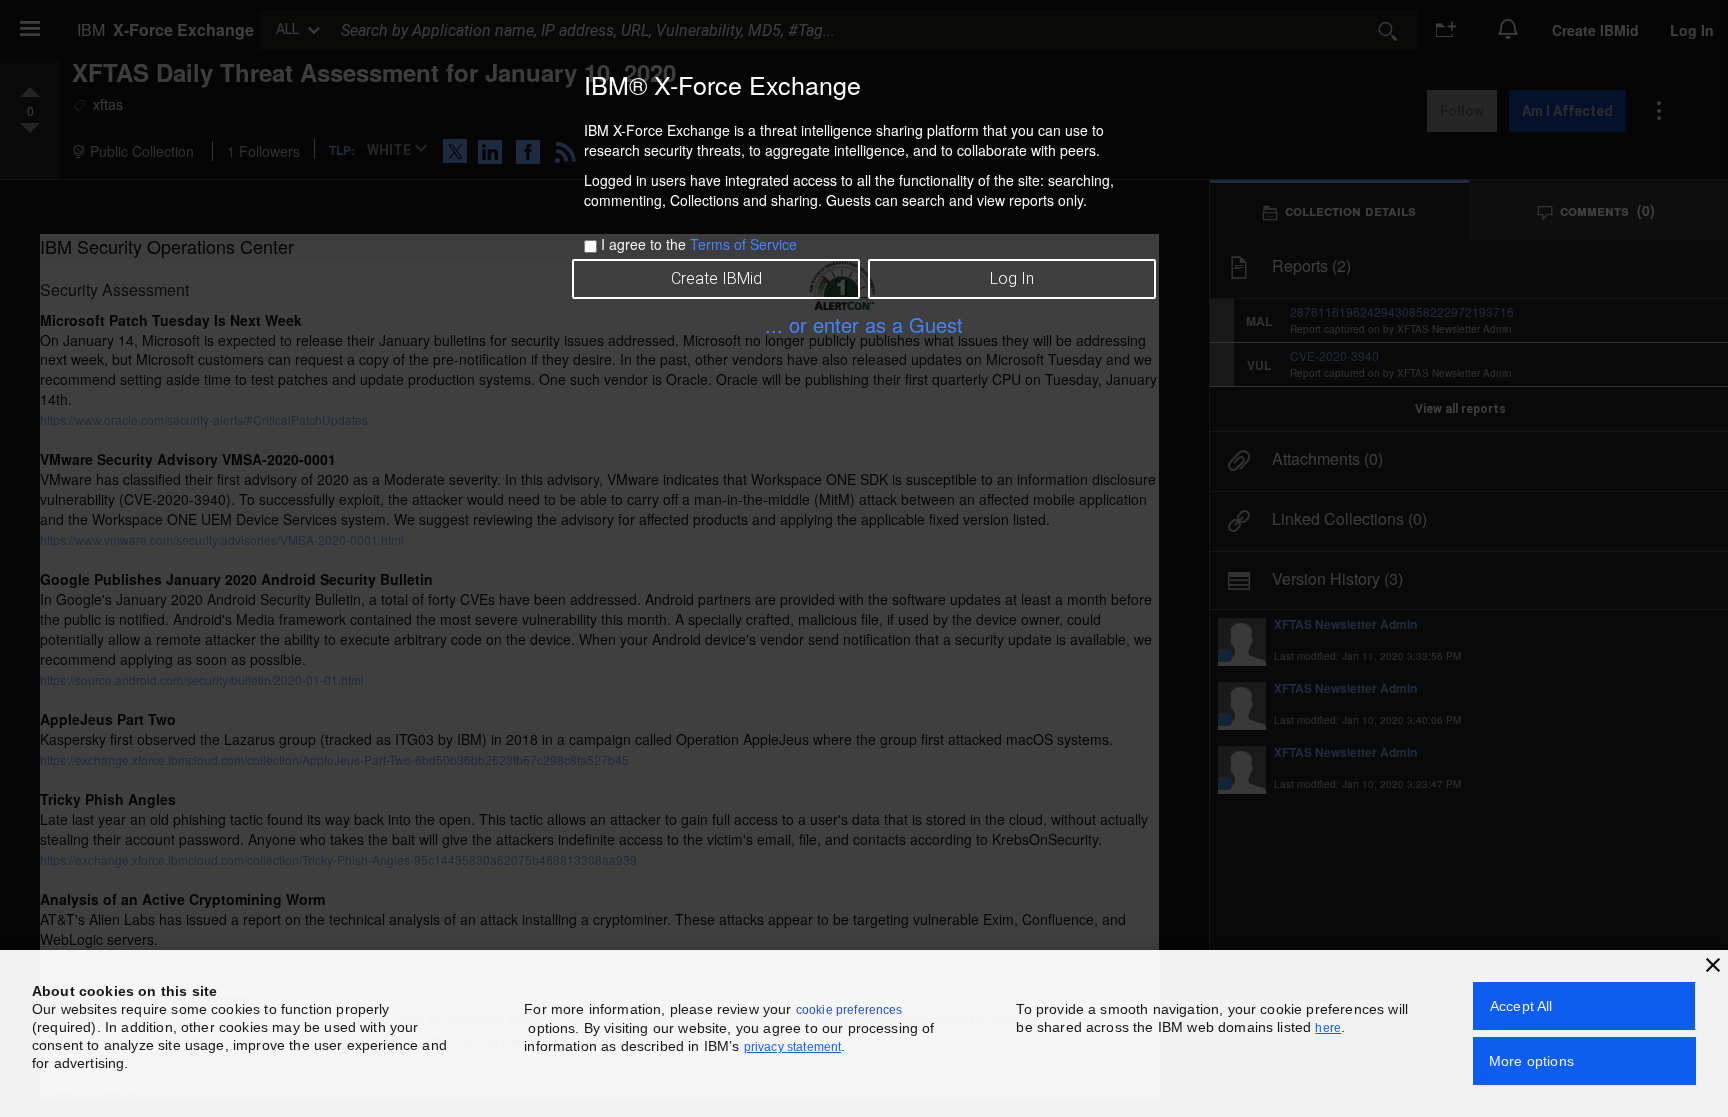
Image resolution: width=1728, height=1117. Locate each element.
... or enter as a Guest (864, 324)
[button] (1713, 965)
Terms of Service (743, 244)
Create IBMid (716, 278)
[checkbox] (590, 246)
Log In (1012, 278)
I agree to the (699, 244)
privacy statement (793, 1047)
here (1328, 1028)
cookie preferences (849, 1010)
